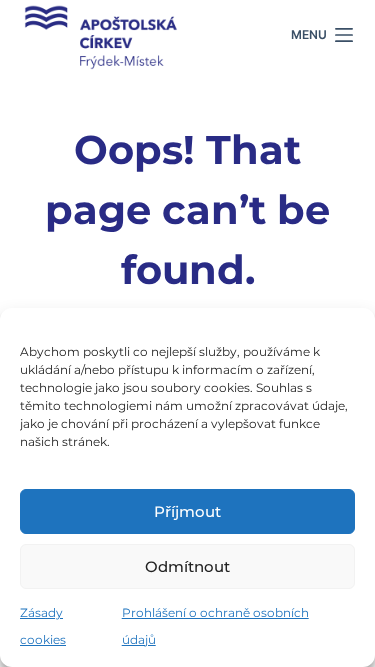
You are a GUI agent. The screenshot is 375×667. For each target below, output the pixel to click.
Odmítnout (187, 566)
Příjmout (187, 511)
